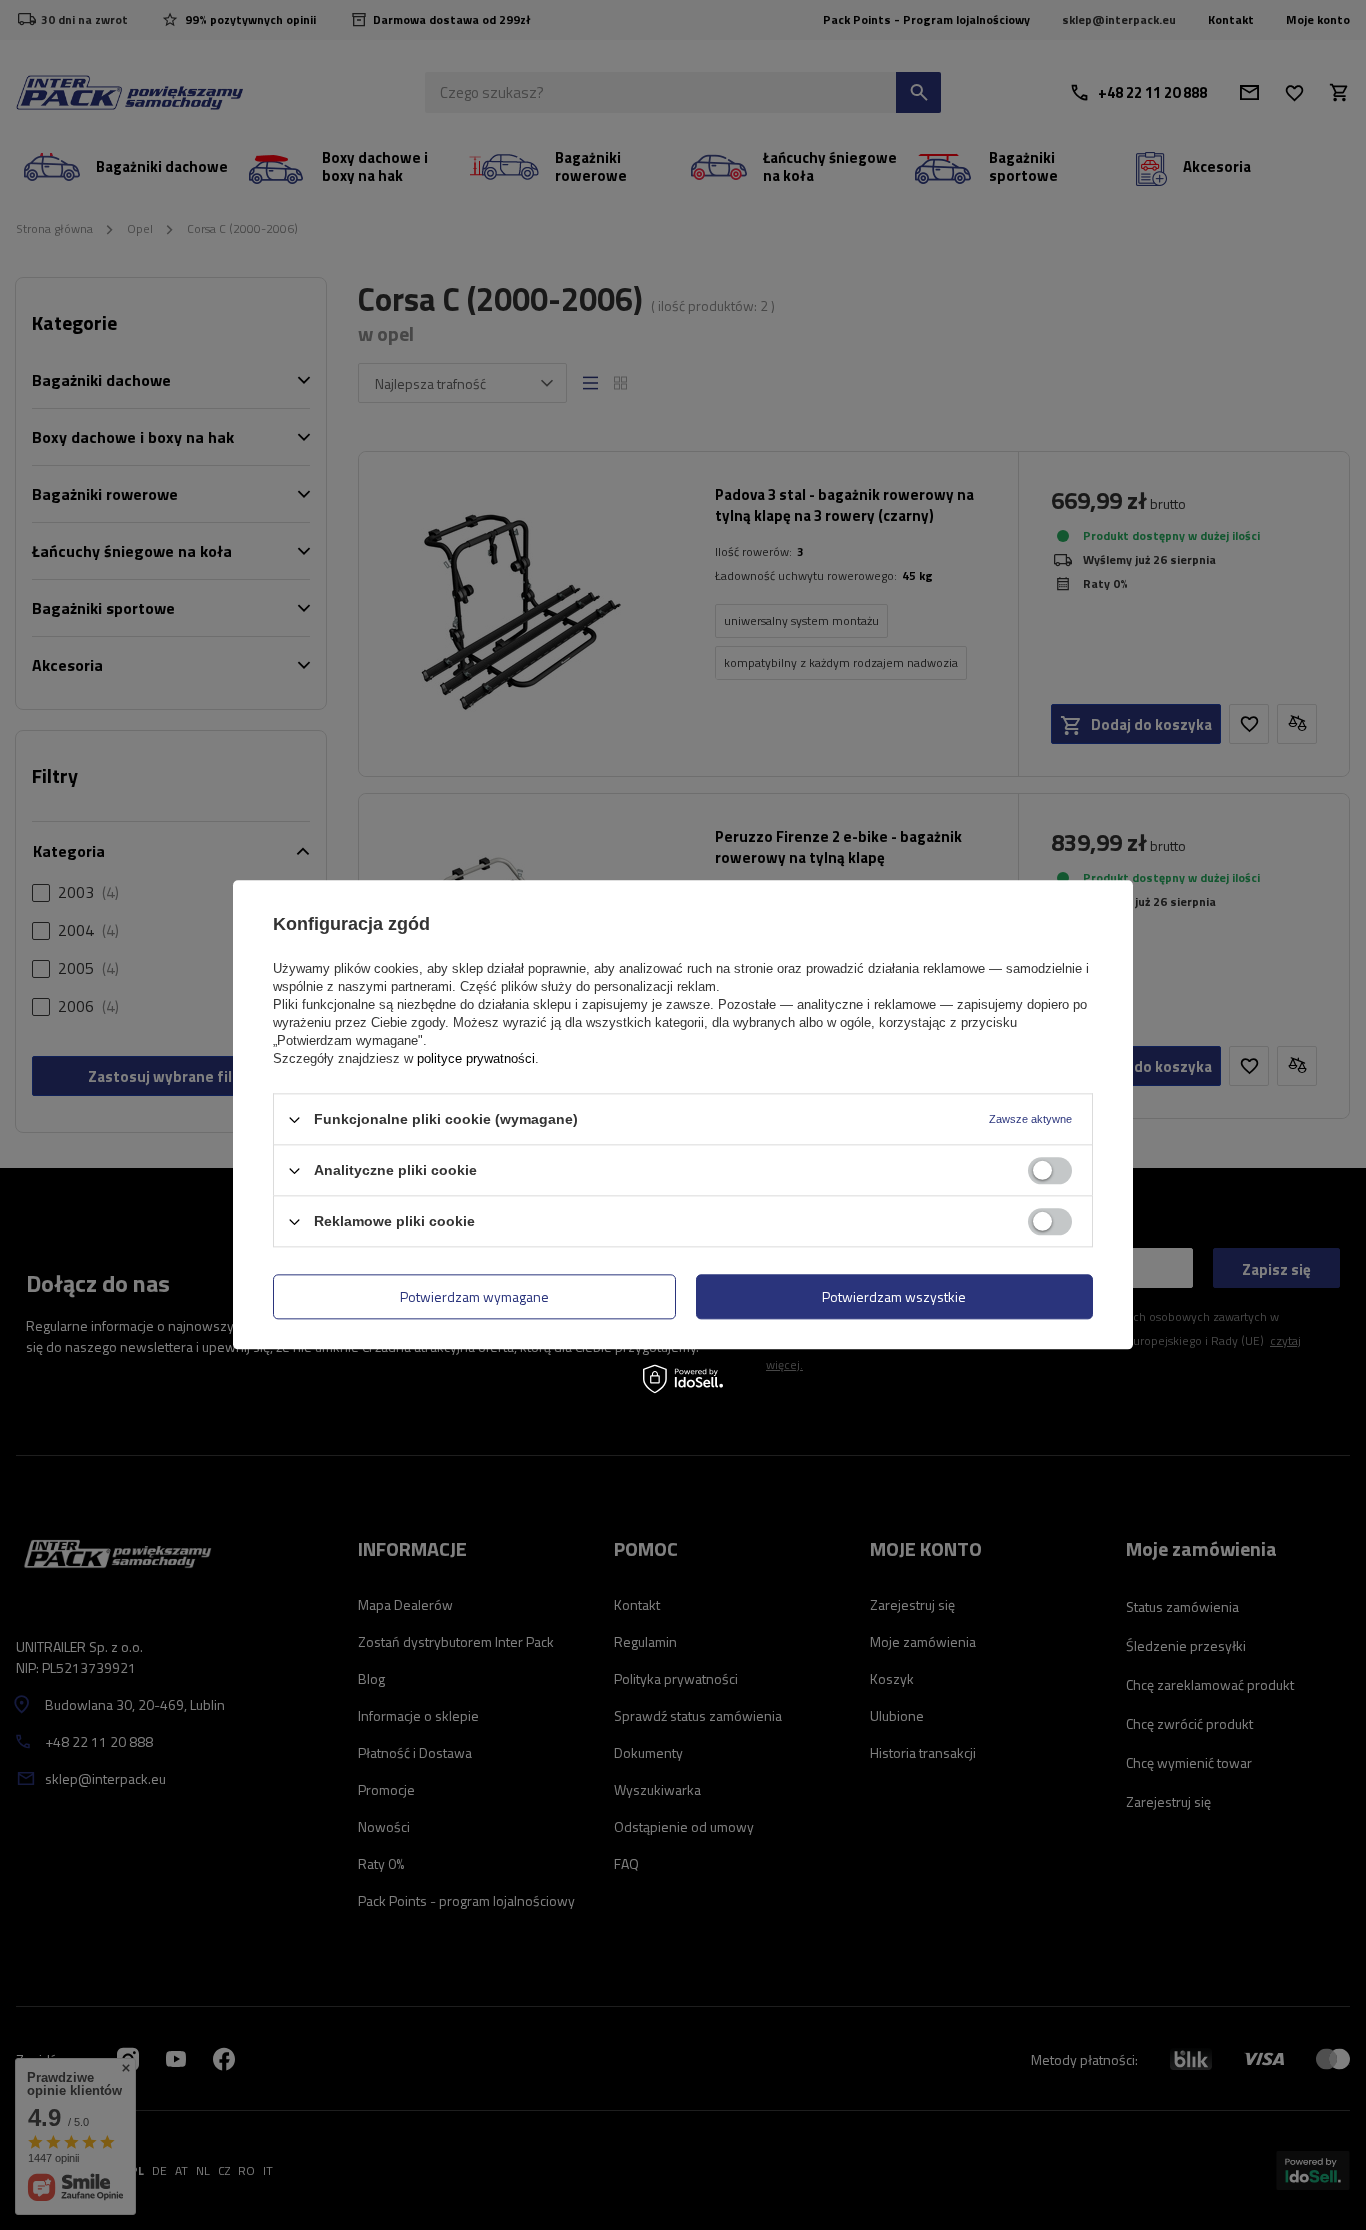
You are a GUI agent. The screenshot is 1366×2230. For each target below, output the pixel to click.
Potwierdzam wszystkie (894, 1296)
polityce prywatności (476, 1058)
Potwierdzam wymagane (474, 1296)
